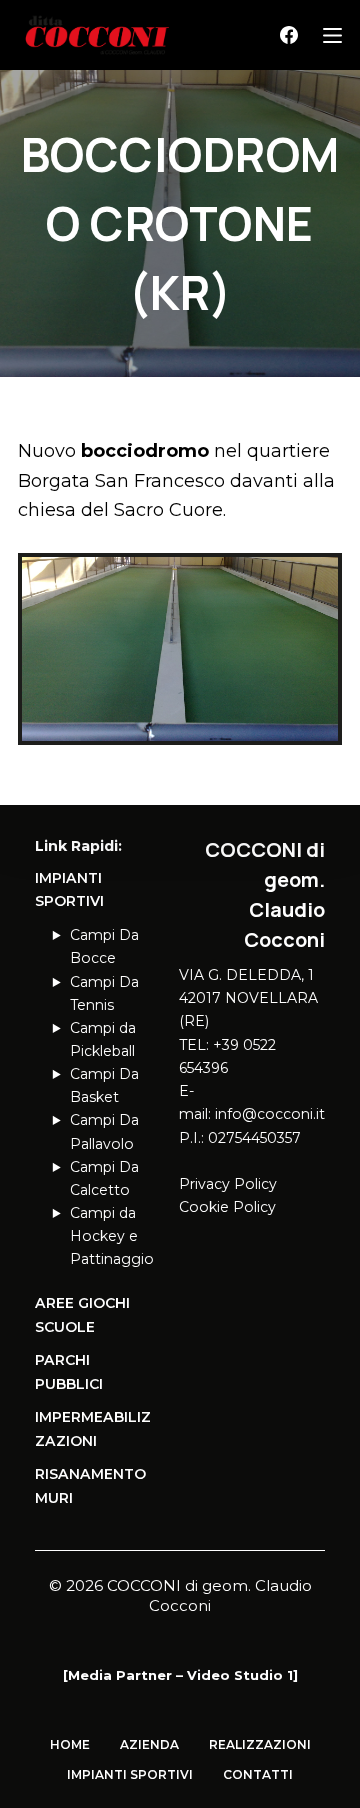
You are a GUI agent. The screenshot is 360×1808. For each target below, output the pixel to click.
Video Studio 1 (240, 1675)
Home (70, 1744)
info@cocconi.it (270, 1114)
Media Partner (120, 1675)
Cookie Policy (227, 1207)
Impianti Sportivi (130, 1774)
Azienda (149, 1744)
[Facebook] (289, 35)
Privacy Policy (228, 1184)
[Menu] (332, 35)
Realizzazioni (260, 1744)
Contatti (258, 1774)
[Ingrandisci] (316, 579)
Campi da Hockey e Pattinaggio (112, 1236)
